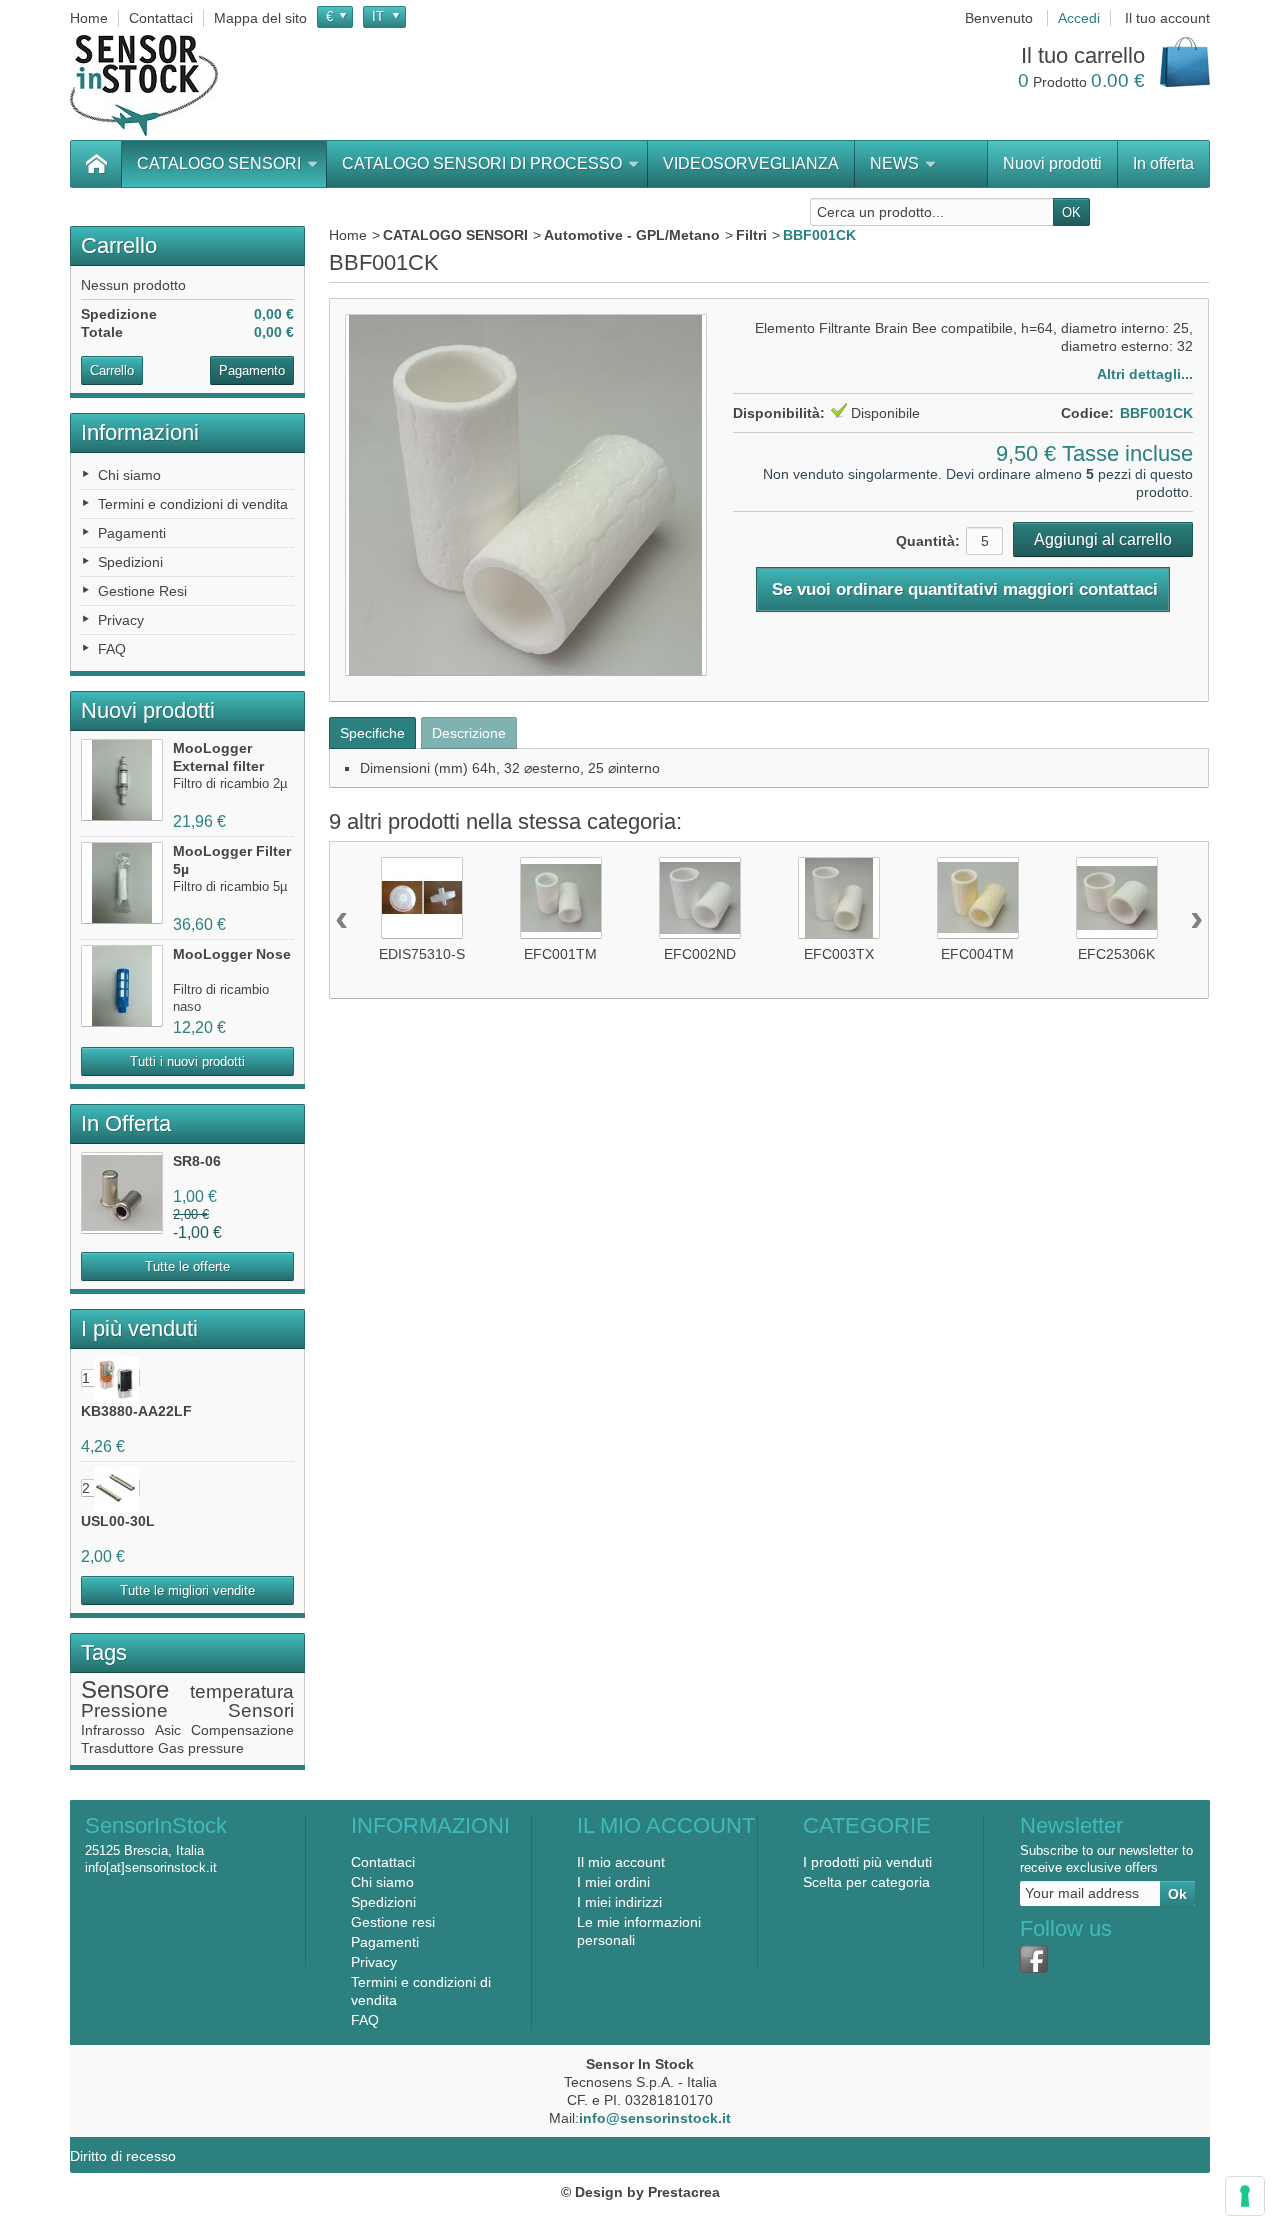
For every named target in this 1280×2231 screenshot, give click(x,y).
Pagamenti (132, 533)
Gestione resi (393, 1922)
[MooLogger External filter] (122, 780)
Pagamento (252, 370)
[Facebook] (1034, 1959)
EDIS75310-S (422, 954)
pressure (216, 1748)
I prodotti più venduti (867, 1862)
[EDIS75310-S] (422, 898)
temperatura (242, 1691)
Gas (171, 1748)
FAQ (112, 649)
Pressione (124, 1710)
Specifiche (372, 733)
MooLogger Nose (232, 954)
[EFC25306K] (1117, 898)
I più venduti (139, 1328)
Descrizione (469, 733)
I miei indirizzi (619, 1902)
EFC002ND (700, 954)
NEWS (894, 163)
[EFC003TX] (839, 898)
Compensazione (242, 1730)
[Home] (96, 164)
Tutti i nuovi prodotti (187, 1061)
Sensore (125, 1689)
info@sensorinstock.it (655, 2118)
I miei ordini (613, 1882)
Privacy (121, 620)
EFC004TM (977, 954)
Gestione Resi (142, 591)
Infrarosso (113, 1730)
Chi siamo (129, 475)
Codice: (1087, 413)
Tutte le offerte (187, 1266)
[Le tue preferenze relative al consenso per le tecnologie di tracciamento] (1245, 2196)
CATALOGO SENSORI (219, 163)
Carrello (119, 245)
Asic (168, 1730)
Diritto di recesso (123, 2156)
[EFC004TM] (978, 898)
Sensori (261, 1710)
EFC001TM (560, 954)
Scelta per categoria (866, 1882)
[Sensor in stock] (144, 85)
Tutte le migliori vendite (187, 1590)
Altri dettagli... (1145, 374)
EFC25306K (1116, 954)
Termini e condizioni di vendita (193, 504)
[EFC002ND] (700, 898)
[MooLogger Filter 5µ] (122, 883)
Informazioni (140, 432)
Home (348, 235)
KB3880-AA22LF (136, 1411)
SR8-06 (197, 1161)
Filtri (751, 235)
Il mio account (621, 1862)
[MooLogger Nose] (122, 986)
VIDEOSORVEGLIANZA (751, 163)
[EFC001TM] (561, 898)
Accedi (1079, 18)
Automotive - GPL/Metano (632, 235)
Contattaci (383, 1862)
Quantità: (928, 541)
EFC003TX (839, 954)
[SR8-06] (122, 1193)
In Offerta (126, 1123)
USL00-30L (118, 1521)
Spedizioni (130, 562)
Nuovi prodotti (1052, 163)
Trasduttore (117, 1748)
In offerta (1163, 163)
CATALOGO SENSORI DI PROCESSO (482, 163)
